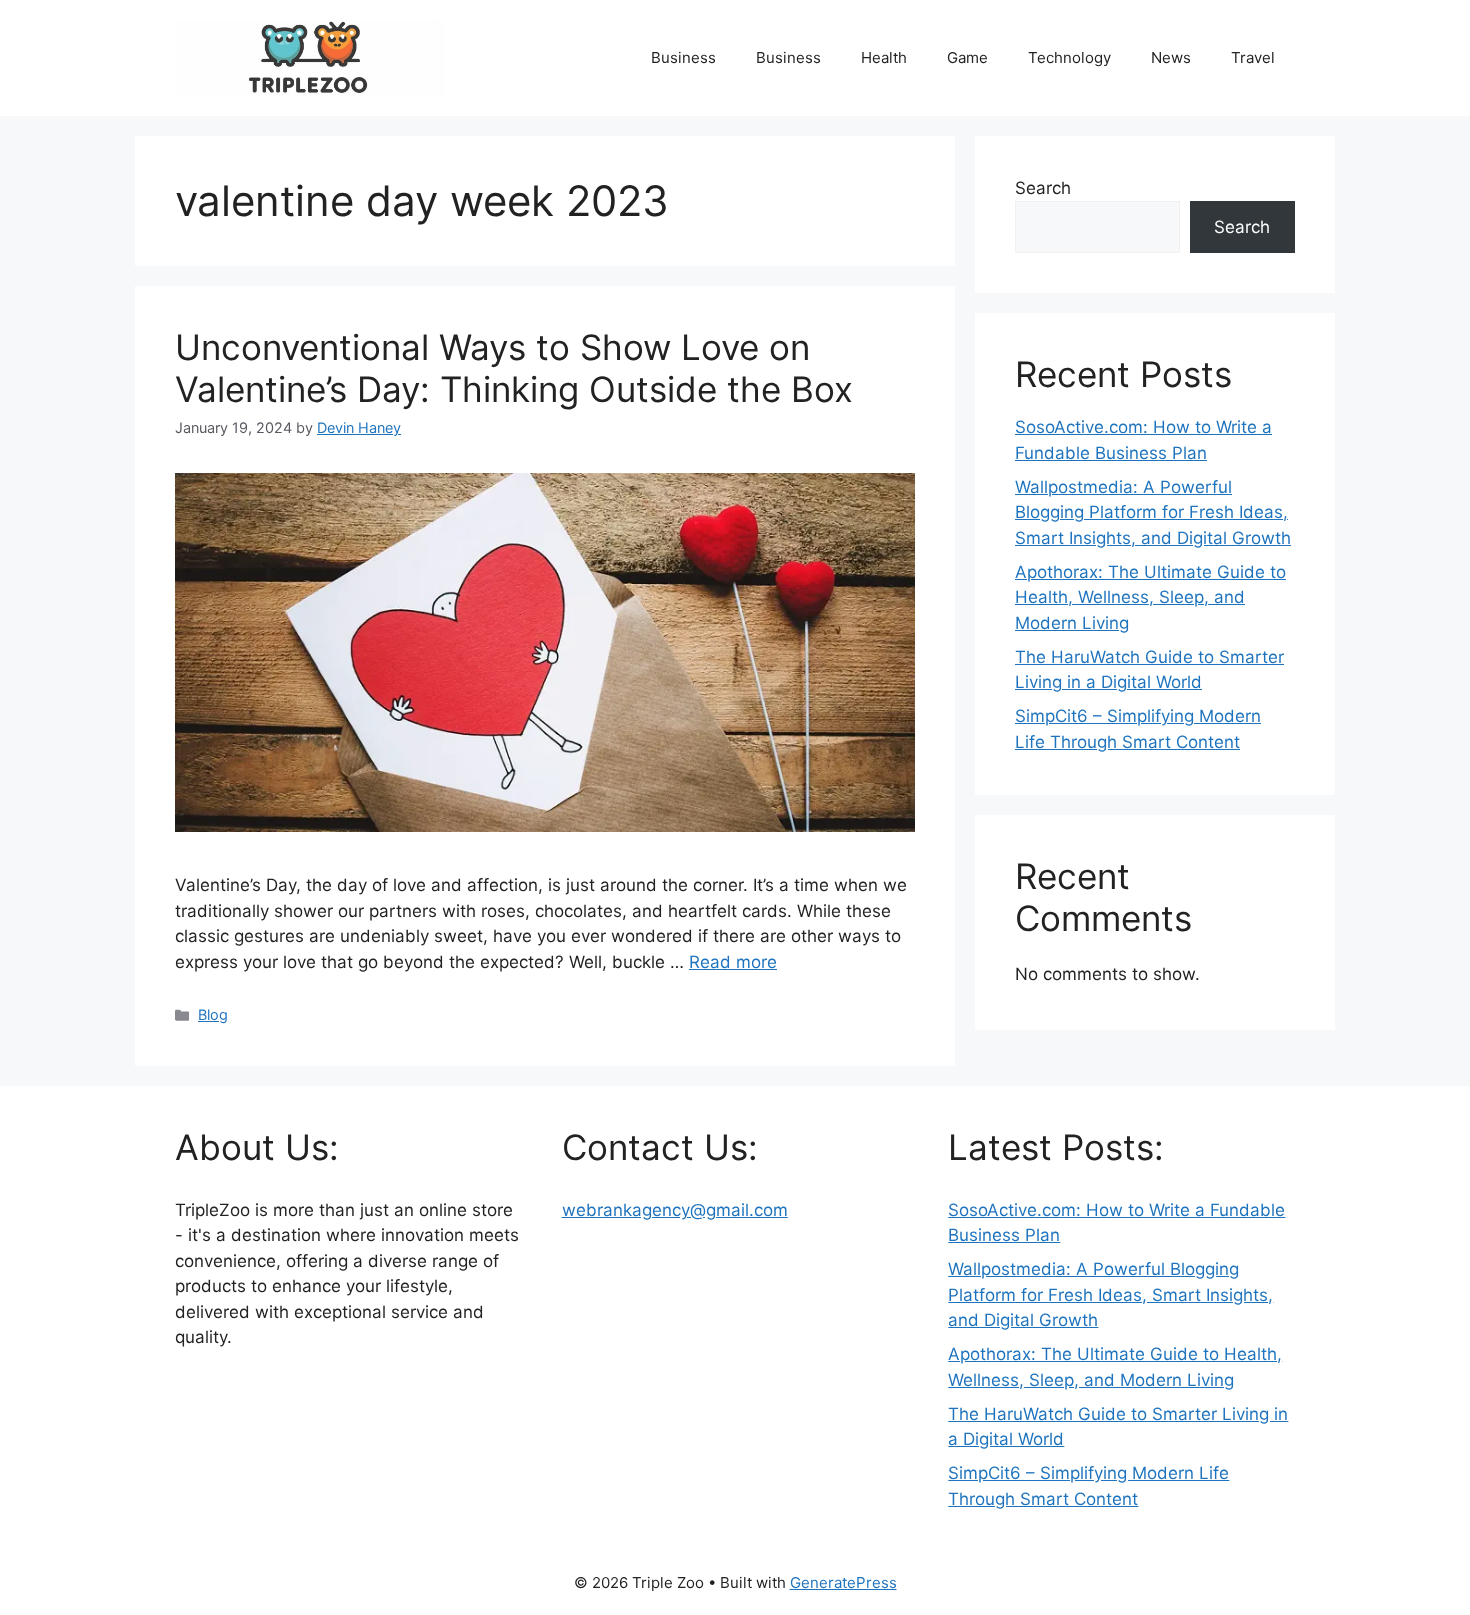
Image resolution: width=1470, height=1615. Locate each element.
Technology (1069, 57)
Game (967, 57)
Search (1043, 188)
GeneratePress (843, 1582)
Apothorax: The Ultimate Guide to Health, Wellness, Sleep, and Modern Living (1150, 597)
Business (683, 57)
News (1171, 57)
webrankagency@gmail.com (675, 1210)
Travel (1253, 57)
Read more (733, 962)
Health (884, 57)
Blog (213, 1014)
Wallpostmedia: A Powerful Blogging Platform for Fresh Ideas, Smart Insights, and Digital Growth (1153, 512)
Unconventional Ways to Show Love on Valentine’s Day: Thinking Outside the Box (514, 368)
